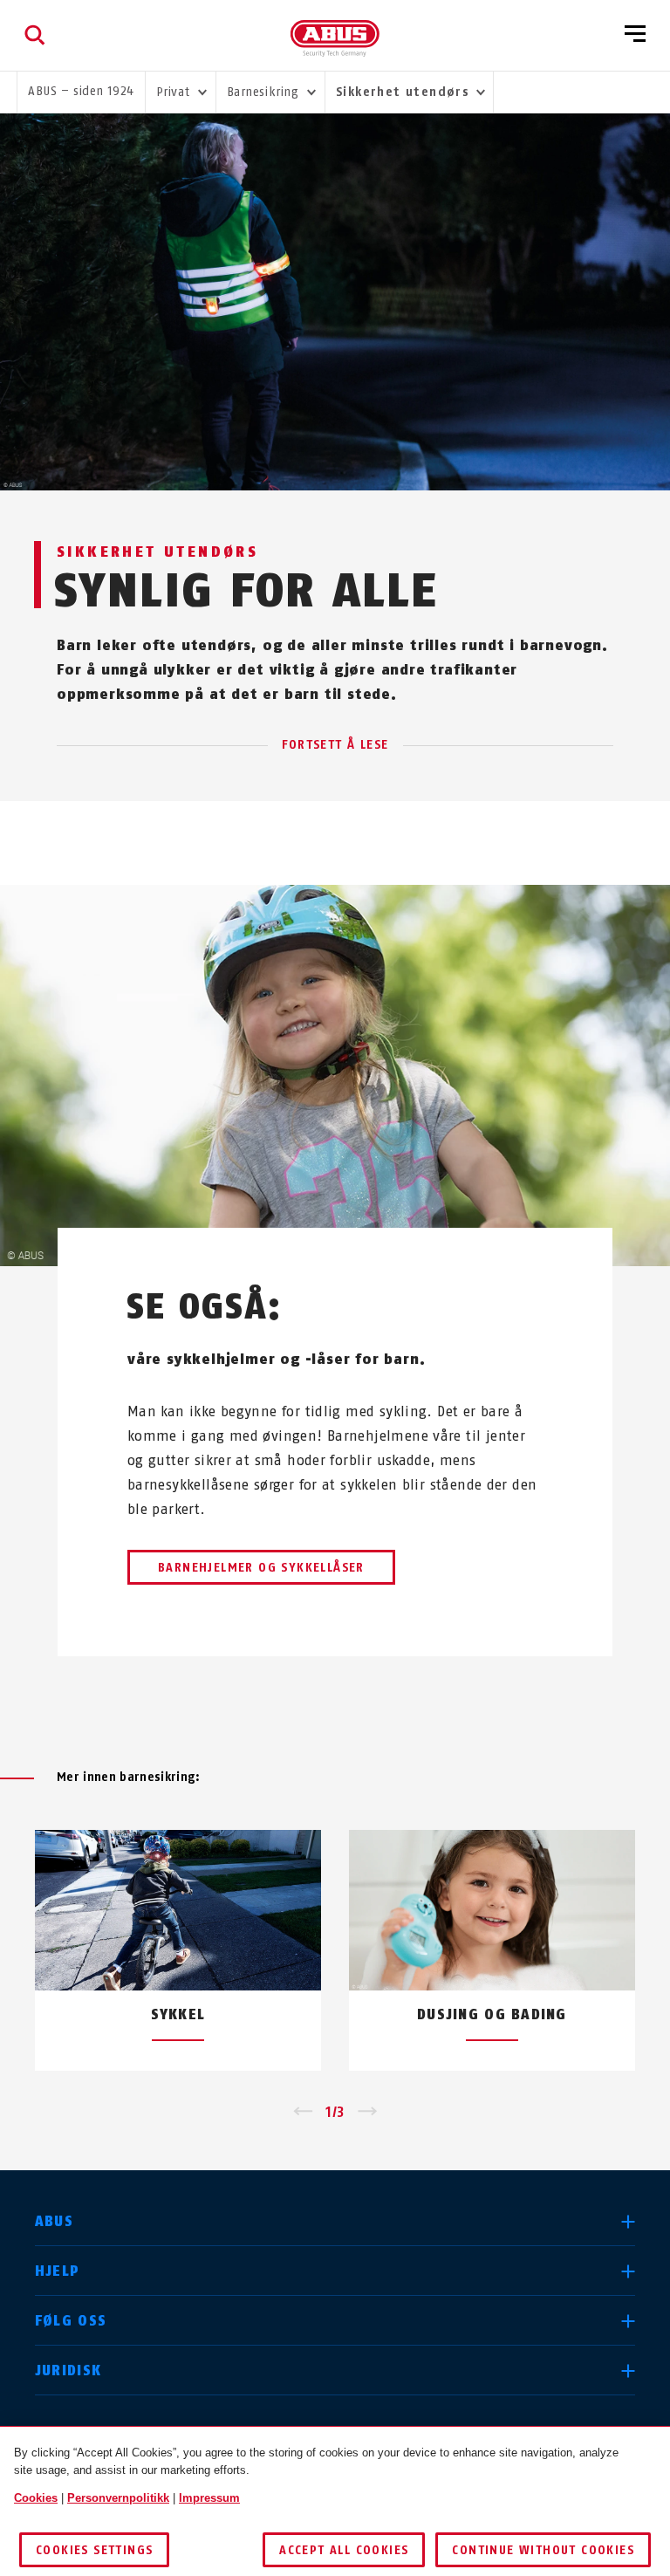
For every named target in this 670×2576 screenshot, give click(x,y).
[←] (302, 2113)
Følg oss (71, 2321)
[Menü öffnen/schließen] (635, 35)
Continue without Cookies (543, 2550)
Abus (54, 2221)
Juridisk (68, 2370)
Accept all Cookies (344, 2550)
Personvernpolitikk (118, 2498)
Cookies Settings (94, 2550)
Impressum (209, 2498)
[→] (368, 2113)
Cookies (36, 2498)
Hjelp (57, 2271)
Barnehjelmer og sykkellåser (261, 1568)
